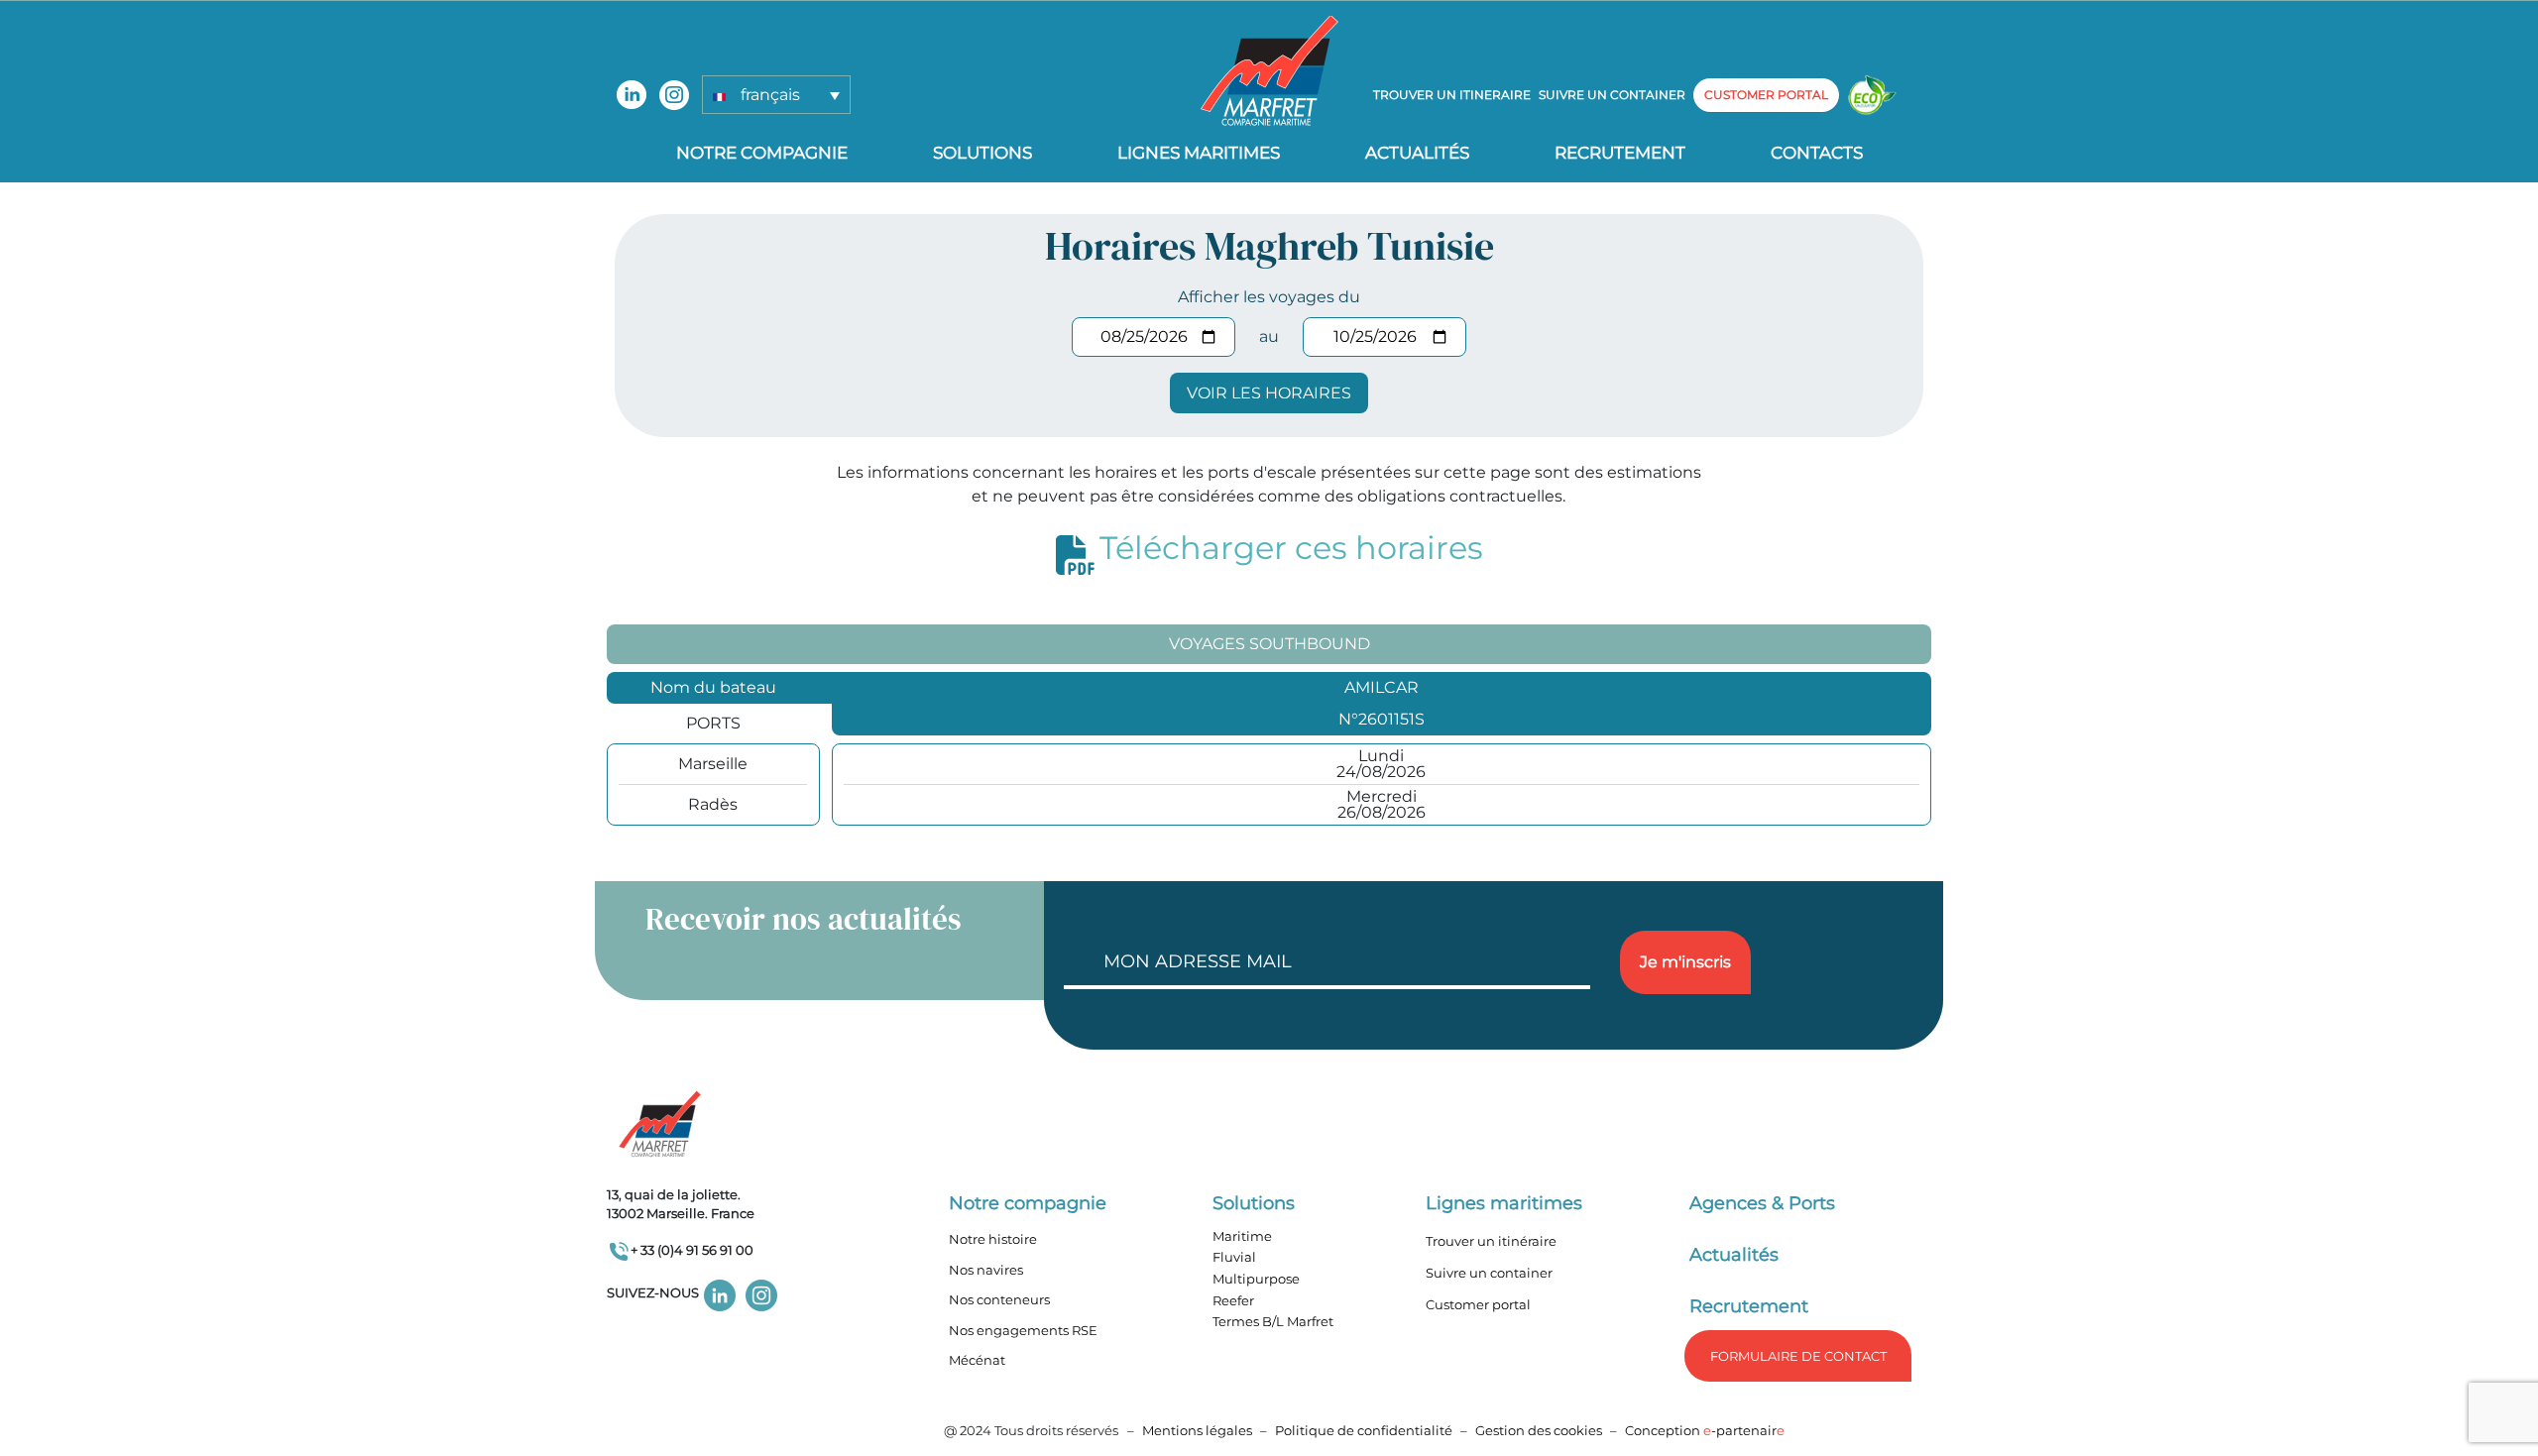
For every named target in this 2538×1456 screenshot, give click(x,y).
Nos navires (986, 1270)
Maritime (1242, 1236)
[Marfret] (1269, 70)
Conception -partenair (1705, 1430)
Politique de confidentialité (1365, 1430)
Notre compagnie (762, 153)
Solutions (982, 153)
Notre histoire (993, 1239)
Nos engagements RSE (1023, 1330)
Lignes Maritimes (1199, 153)
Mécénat (977, 1360)
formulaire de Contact (1798, 1356)
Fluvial (1234, 1257)
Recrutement (1620, 153)
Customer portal (1478, 1304)
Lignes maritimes (1504, 1203)
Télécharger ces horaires (1291, 548)
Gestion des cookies (1539, 1430)
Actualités (1417, 153)
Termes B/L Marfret (1273, 1321)
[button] (776, 95)
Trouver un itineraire (1452, 95)
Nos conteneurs (999, 1299)
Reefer (1233, 1300)
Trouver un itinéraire (1491, 1241)
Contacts (1817, 153)
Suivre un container (1612, 95)
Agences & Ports (1762, 1203)
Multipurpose (1256, 1279)
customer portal (1766, 95)
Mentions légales (1197, 1430)
